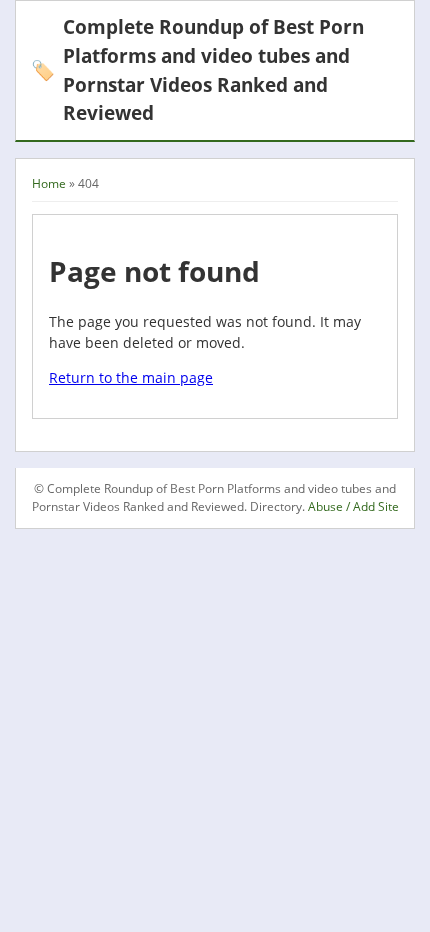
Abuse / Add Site (353, 506)
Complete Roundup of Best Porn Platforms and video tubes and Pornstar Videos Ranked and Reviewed (197, 69)
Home (49, 183)
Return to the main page (131, 377)
